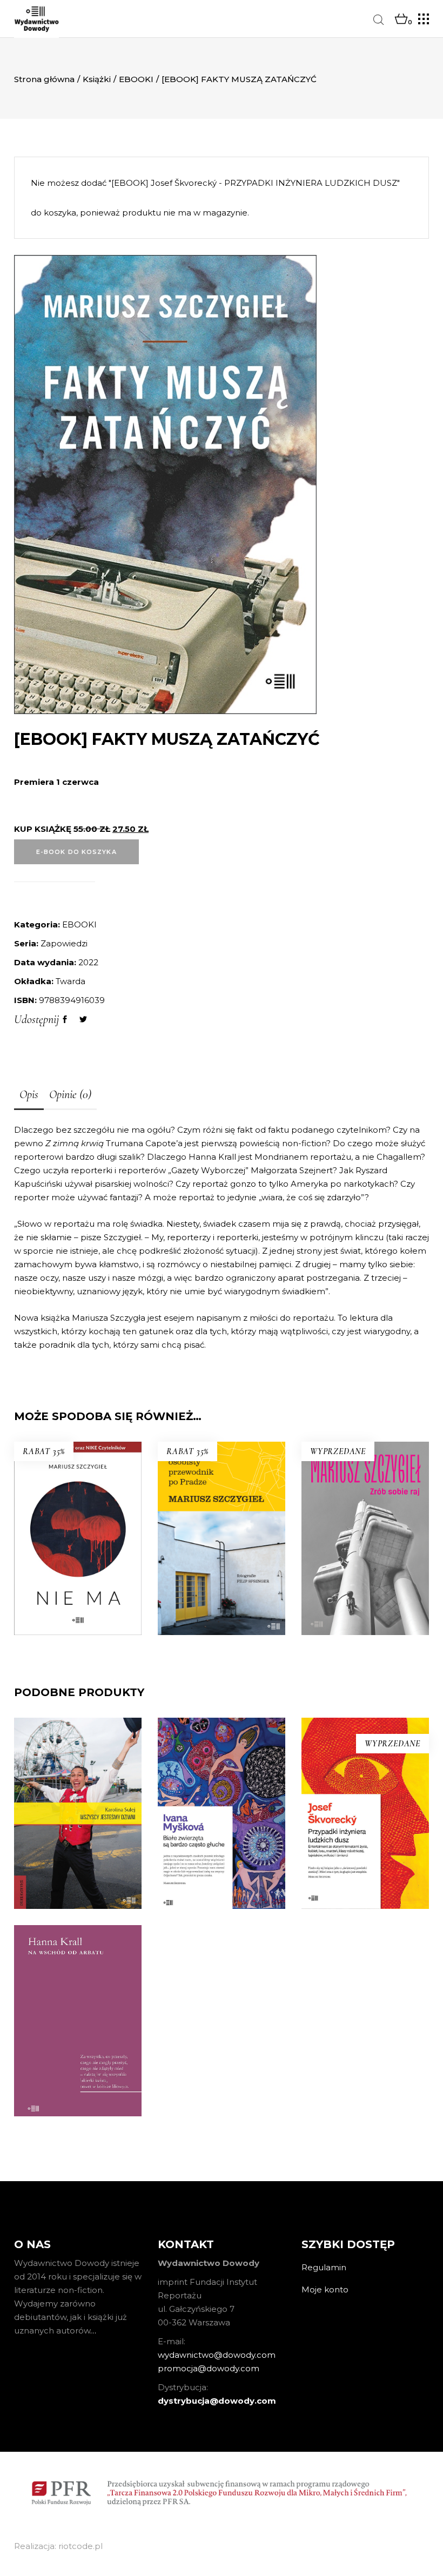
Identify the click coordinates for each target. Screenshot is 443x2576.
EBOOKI (136, 79)
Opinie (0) (70, 1094)
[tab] (29, 1095)
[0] (401, 19)
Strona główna (44, 79)
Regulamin (324, 2267)
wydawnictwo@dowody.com (217, 2355)
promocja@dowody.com (209, 2368)
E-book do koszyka (76, 852)
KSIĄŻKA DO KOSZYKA (78, 1645)
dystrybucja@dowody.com (217, 2401)
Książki (97, 79)
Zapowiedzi (64, 943)
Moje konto (325, 2289)
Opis (29, 1094)
